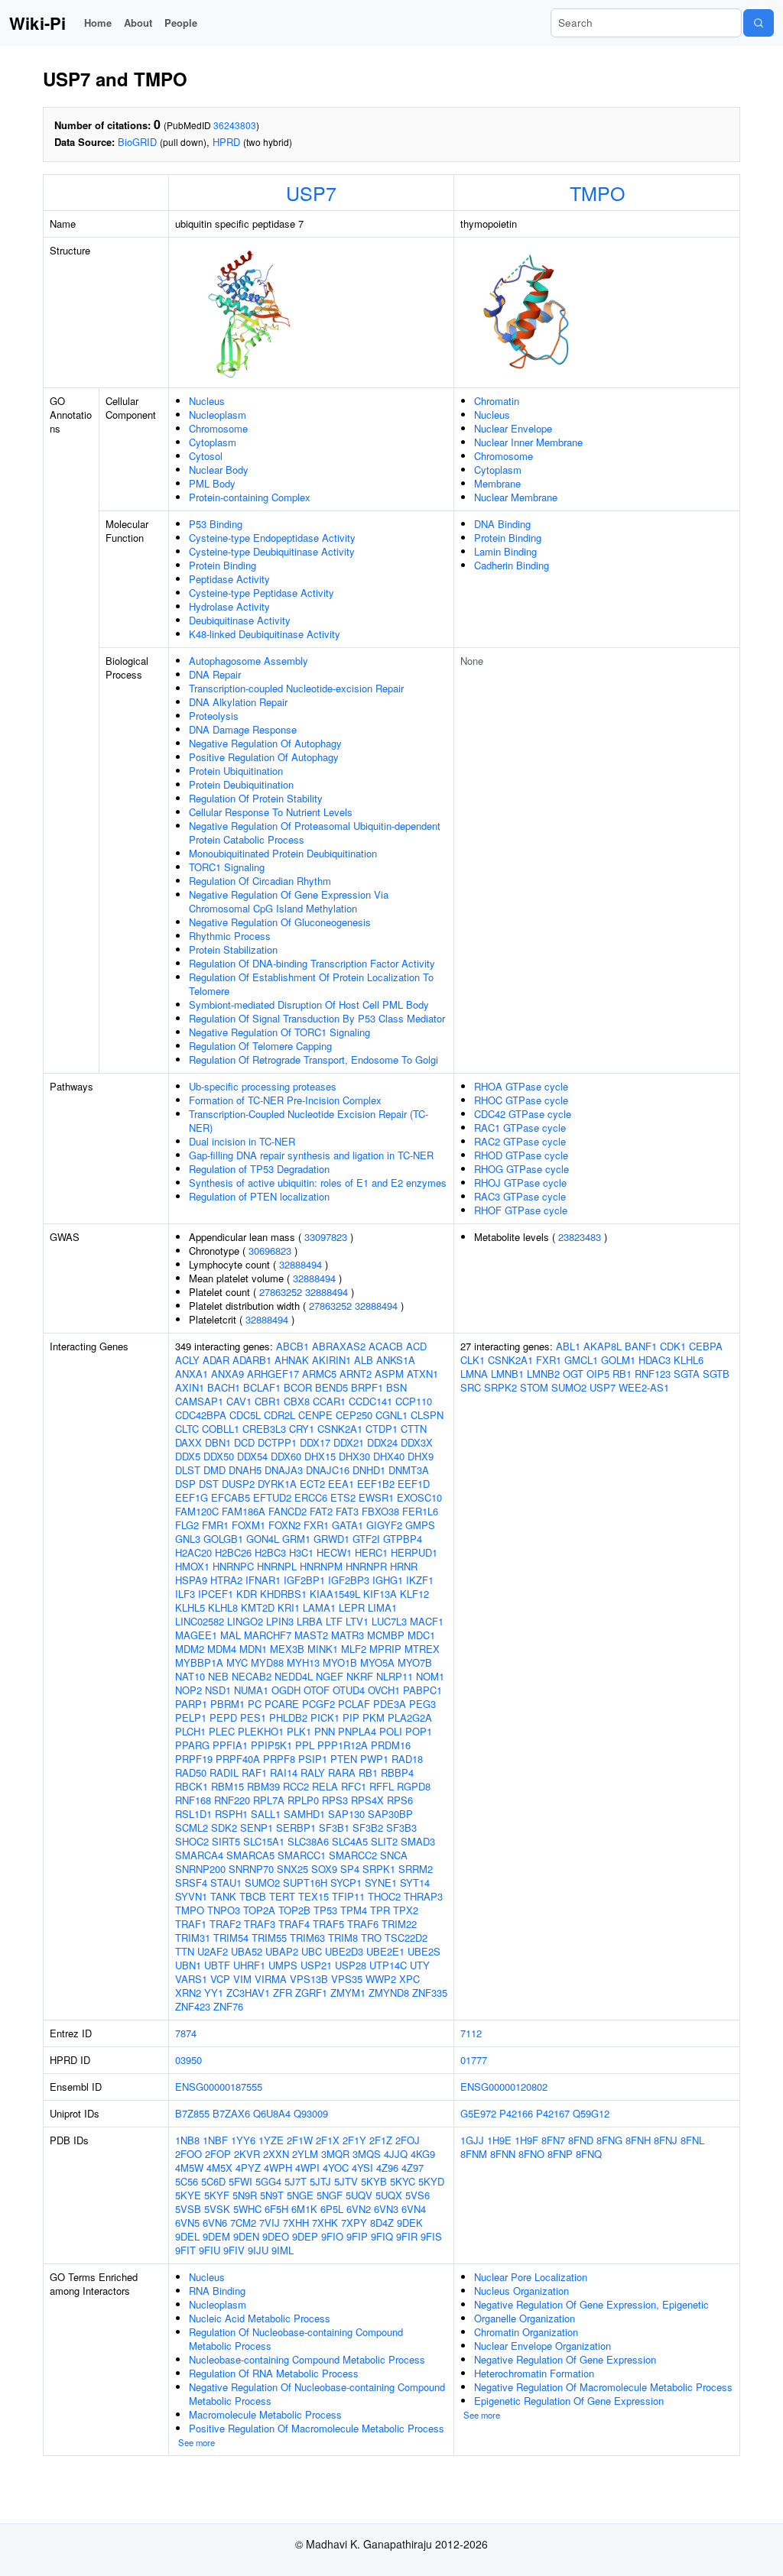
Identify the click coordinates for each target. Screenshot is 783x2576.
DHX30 (354, 1456)
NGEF (330, 1676)
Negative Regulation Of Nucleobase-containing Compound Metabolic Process (317, 2394)
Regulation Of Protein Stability (256, 798)
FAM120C (197, 1511)
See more (197, 2442)
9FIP (357, 2236)
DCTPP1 (277, 1442)
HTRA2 (226, 1580)
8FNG (609, 2140)
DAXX (188, 1442)
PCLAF (354, 1704)
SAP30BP (390, 1814)
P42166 (516, 2113)
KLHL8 (223, 1607)
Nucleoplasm (218, 415)
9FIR (407, 2236)
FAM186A (244, 1511)
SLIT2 (384, 1841)
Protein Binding (223, 565)
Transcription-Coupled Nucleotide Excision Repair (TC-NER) (309, 1121)
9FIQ (382, 2236)
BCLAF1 (262, 1387)
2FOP (218, 2154)
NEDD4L (294, 1676)
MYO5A (377, 1662)
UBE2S (424, 1951)
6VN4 (414, 2209)
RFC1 (354, 1786)
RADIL (224, 1772)
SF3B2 (368, 1828)
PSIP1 (313, 1759)
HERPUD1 (414, 1552)
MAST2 (311, 1635)
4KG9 (423, 2154)
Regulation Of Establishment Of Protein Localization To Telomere (311, 984)
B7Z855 (192, 2113)
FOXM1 (249, 1525)
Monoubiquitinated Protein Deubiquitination (283, 853)
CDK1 (673, 1346)
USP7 (311, 193)
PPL (305, 1745)
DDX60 (286, 1456)
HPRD (226, 142)
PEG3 (422, 1704)
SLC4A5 (350, 1841)
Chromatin (497, 401)
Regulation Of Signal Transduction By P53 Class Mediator (317, 1018)
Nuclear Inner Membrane (528, 442)
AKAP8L (603, 1346)
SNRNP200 (200, 1869)
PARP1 (191, 1704)
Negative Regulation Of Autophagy (265, 743)
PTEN (344, 1759)
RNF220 (232, 1800)
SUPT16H (305, 1883)
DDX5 (188, 1456)
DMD (214, 1470)
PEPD (223, 1717)
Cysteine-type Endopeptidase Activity (272, 538)
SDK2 (224, 1828)
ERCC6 (311, 1497)
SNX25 (292, 1869)
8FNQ (589, 2154)
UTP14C (388, 1965)
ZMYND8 (389, 1993)
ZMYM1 (348, 1993)
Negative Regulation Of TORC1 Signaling (279, 1032)
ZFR (283, 1993)
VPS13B (309, 1979)
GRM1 (296, 1539)
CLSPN (427, 1415)
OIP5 (598, 1374)
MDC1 (421, 1635)
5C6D (213, 2181)
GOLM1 (618, 1360)
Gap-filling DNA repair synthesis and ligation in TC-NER (311, 1155)
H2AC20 (193, 1552)
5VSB (188, 2209)
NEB (218, 1676)
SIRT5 (226, 1841)
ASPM (389, 1374)
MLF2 (354, 1649)
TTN (185, 1951)
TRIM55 (269, 1938)
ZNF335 (430, 1993)
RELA (325, 1786)
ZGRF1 (311, 1993)
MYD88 (267, 1662)
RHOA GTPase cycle (521, 1086)
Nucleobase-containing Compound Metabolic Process (307, 2359)
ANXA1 (192, 1374)
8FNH (638, 2140)
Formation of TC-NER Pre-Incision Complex (285, 1100)
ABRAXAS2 (339, 1346)
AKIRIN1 (331, 1360)
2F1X (328, 2140)
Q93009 (311, 2113)
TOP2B (294, 1910)
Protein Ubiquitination (236, 771)
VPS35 (347, 1979)
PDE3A (390, 1704)
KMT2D (258, 1607)
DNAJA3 (284, 1470)
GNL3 (188, 1539)
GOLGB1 (223, 1539)
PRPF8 (279, 1759)
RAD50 (191, 1772)
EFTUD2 (272, 1497)
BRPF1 (367, 1387)
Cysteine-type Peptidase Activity (262, 593)
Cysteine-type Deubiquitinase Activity (272, 551)
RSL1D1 (193, 1814)
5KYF (217, 2195)
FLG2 (187, 1525)
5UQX (389, 2195)
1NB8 (187, 2140)
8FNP (560, 2154)
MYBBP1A (199, 1662)
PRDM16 (391, 1745)
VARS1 (191, 1979)
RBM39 (263, 1786)
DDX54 (252, 1456)
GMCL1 (581, 1360)
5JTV (346, 2181)
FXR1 (316, 1525)
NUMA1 (251, 1690)
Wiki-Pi (37, 23)
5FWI (240, 2181)
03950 (188, 2060)
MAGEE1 (196, 1635)
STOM (534, 1387)
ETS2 (343, 1497)
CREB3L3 (264, 1429)
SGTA (687, 1374)
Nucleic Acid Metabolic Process (260, 2318)
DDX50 (219, 1456)
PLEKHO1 (261, 1731)
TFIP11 (348, 1896)
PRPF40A (238, 1759)
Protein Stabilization (233, 949)
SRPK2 (500, 1387)
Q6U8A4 (272, 2113)
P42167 (553, 2113)
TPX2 (406, 1910)
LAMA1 (319, 1607)
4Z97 (413, 2168)
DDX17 (315, 1442)
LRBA (310, 1621)
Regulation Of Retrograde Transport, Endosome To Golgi (314, 1060)
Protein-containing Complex (250, 497)
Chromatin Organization (526, 2332)
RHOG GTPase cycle (521, 1169)
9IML (283, 2250)
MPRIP (385, 1649)
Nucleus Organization (521, 2291)
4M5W (189, 2168)
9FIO (332, 2236)
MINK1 (323, 1649)
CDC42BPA (201, 1415)
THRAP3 (423, 1896)
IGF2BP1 (304, 1580)
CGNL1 (391, 1415)
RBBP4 (397, 1772)
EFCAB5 (231, 1497)
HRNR (404, 1566)
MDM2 (190, 1649)
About (138, 23)
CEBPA (706, 1346)
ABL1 (568, 1346)
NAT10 (190, 1676)
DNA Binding (502, 524)
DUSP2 (238, 1484)
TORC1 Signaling (227, 867)
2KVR (247, 2154)
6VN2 (359, 2209)
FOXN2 (284, 1525)
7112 (471, 2033)
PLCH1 (190, 1731)
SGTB (716, 1374)
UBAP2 (282, 1951)
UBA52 (247, 1951)
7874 (186, 2033)
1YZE (271, 2140)
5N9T (272, 2195)
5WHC (247, 2209)
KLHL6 (689, 1360)
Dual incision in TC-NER (242, 1141)
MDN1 (253, 1649)
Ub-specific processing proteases (263, 1086)
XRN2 (188, 1993)
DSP (185, 1484)
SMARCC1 (302, 1855)
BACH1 (224, 1387)
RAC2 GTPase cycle (520, 1141)
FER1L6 (420, 1511)
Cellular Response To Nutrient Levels (271, 812)
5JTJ (320, 2181)
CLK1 (473, 1360)
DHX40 (389, 1456)
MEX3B (287, 1649)
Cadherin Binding (512, 565)
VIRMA (271, 1979)
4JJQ (396, 2154)
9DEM (216, 2236)
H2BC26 (233, 1552)
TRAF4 (294, 1924)
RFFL (382, 1786)
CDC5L (245, 1415)
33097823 (326, 1237)
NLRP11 (395, 1676)
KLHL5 (190, 1607)
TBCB (253, 1896)
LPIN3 (280, 1621)
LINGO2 (245, 1621)
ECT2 (312, 1484)
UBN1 (188, 1965)
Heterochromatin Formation (534, 2373)
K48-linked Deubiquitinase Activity (265, 634)
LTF (334, 1621)
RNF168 (193, 1800)
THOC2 (384, 1896)
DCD (244, 1442)
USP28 (351, 1965)
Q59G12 (591, 2113)
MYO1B (340, 1662)
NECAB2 (252, 1676)
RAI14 (284, 1772)
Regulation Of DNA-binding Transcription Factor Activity (312, 963)
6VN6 (215, 2223)
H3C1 (301, 1552)
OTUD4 (349, 1690)
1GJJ (472, 2140)
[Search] (759, 23)
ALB (364, 1360)
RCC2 (296, 1786)
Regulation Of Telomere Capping (260, 1046)
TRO (371, 1938)
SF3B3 (401, 1828)
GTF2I (366, 1539)
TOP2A (259, 1910)
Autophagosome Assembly (249, 661)
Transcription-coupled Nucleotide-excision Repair (296, 688)
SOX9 (324, 1869)
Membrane (497, 483)
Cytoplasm (213, 442)
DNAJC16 (328, 1470)
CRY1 (302, 1429)
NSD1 (218, 1690)
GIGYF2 (384, 1525)
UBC (312, 1951)
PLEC (222, 1731)
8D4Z (382, 2223)
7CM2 (243, 2223)
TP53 (325, 1910)
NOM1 (430, 1676)
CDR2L (279, 1415)
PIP (351, 1717)
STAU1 (226, 1883)
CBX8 (297, 1401)
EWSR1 (376, 1497)
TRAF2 (225, 1924)
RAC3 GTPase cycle (520, 1196)
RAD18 (407, 1759)
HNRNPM (321, 1566)
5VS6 (417, 2195)
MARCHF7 (268, 1635)
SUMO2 (262, 1883)
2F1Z (381, 2140)
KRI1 (289, 1607)
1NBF (215, 2140)
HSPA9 (191, 1580)
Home (98, 23)
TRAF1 (191, 1924)
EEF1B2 (376, 1484)
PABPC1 (422, 1690)
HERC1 (371, 1552)
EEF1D (414, 1484)
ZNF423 (193, 2006)
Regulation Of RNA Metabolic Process (274, 2373)
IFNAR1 (263, 1580)
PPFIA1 (230, 1745)
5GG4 (268, 2181)
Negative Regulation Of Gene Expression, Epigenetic (591, 2304)
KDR (247, 1594)
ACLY (187, 1360)
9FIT (185, 2250)
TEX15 (314, 1896)
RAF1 (254, 1772)
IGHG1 (388, 1580)
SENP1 (257, 1828)
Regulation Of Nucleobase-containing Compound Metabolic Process (296, 2339)
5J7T (296, 2181)
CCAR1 (329, 1401)
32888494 (301, 1264)
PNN (325, 1731)
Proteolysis (214, 716)
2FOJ (408, 2140)
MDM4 (222, 1649)
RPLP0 (303, 1800)
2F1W (300, 2140)
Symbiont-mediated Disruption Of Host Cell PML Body (309, 1004)
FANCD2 (288, 1511)
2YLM (305, 2154)
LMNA (474, 1374)
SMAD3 (418, 1841)
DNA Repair (215, 674)
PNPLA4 (357, 1731)
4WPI (307, 2168)
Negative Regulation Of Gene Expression (565, 2359)
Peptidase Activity (229, 579)
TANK (223, 1896)
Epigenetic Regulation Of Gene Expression (569, 2401)
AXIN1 (190, 1387)
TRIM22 (399, 1924)
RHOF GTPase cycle (521, 1210)
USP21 (316, 1965)
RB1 (368, 1772)
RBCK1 (192, 1786)
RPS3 (335, 1800)
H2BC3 (270, 1552)
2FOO (188, 2154)
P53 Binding (216, 524)
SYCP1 (346, 1883)
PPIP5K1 (271, 1745)
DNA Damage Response (243, 729)
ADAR (216, 1360)
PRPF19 (194, 1759)
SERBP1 (296, 1828)
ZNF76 (228, 2006)
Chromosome (218, 428)
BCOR (298, 1387)
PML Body (212, 483)
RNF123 (653, 1374)
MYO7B (415, 1662)
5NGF (330, 2195)
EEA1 (341, 1484)
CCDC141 (370, 1401)
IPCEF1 (216, 1594)
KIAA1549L (335, 1594)
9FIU (210, 2250)
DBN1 (218, 1442)
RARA (342, 1772)
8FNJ (666, 2140)
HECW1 (334, 1552)
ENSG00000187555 (219, 2087)
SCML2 (192, 1828)
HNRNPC (233, 1566)
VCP (220, 1979)
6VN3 (386, 2209)
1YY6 (243, 2140)
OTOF (317, 1690)
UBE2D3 (344, 1951)
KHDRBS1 (283, 1594)
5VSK (217, 2209)
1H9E (499, 2140)
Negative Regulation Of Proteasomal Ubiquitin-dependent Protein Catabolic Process (315, 833)
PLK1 (299, 1731)
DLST (188, 1470)
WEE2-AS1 (644, 1387)
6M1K (304, 2209)
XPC (409, 1979)
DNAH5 (245, 1470)
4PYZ (248, 2168)
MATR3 (348, 1635)
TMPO (597, 193)
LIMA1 (382, 1607)
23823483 (580, 1237)
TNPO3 (224, 1910)
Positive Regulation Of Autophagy (264, 757)
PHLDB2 (288, 1717)
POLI (391, 1731)
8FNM (474, 2154)
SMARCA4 (199, 1855)
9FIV (234, 2250)
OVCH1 (384, 1690)
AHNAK (292, 1360)
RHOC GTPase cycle (521, 1100)
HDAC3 (655, 1360)
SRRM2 (416, 1869)
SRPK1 (379, 1869)
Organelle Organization (525, 2318)
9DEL (187, 2236)
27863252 (281, 1292)
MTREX (422, 1649)
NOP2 (188, 1690)
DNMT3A (409, 1470)
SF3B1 (334, 1828)
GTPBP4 (403, 1539)
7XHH (296, 2223)
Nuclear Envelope (513, 428)
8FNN (503, 2154)
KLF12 (414, 1594)
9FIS (431, 2236)
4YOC (336, 2168)
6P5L (332, 2209)
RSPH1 (231, 1814)
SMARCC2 (353, 1855)
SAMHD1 (304, 1814)
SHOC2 (192, 1841)
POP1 (419, 1731)
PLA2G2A (410, 1717)
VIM (242, 1979)
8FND (581, 2140)
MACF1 (427, 1621)
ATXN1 (422, 1374)
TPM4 (354, 1910)
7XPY (354, 2223)
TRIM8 (343, 1938)
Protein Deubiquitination (241, 784)
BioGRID (137, 142)
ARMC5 (319, 1374)
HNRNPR (366, 1566)
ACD (416, 1346)
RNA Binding (217, 2291)
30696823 (270, 1251)
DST (209, 1484)
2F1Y (354, 2140)
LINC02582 (200, 1621)
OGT (573, 1374)
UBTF (217, 1965)
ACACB (386, 1346)
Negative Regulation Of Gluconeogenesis (280, 922)
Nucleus (207, 401)
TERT (282, 1896)
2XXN (276, 2154)
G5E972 (478, 2113)
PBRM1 (227, 1704)
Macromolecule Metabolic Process (265, 2414)
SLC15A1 (264, 1841)
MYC (237, 1662)
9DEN (246, 2236)
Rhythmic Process (230, 936)
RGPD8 (414, 1786)
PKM (374, 1717)
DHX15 (320, 1456)
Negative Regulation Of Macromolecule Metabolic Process (603, 2387)
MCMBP (386, 1635)
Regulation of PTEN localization (259, 1196)
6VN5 (187, 2223)
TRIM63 (307, 1938)
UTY (420, 1965)
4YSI (362, 2168)
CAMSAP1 (199, 1401)
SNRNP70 (251, 1869)
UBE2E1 (385, 1951)
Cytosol (206, 456)
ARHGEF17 (273, 1374)
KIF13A (380, 1594)
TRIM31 (193, 1938)
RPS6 (400, 1800)
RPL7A (269, 1800)
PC (255, 1704)
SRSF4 (191, 1883)
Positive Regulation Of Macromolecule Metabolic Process (317, 2428)
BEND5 (331, 1387)
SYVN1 (191, 1896)
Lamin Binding (505, 551)
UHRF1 (249, 1965)
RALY (313, 1772)
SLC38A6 (308, 1841)
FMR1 (215, 1525)
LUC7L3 (389, 1621)
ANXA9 (227, 1374)
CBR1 (268, 1401)
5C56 (187, 2181)
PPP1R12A (343, 1745)
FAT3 (347, 1511)
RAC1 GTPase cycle (520, 1128)
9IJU (258, 2250)
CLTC (187, 1429)
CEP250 (354, 1415)
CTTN (414, 1429)
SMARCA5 (250, 1855)
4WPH (278, 2168)
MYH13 (303, 1662)
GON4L (263, 1539)
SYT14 (415, 1883)
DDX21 (349, 1442)
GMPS (420, 1525)
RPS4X (367, 1800)
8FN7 (553, 2140)
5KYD (431, 2181)
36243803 (235, 125)
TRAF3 (260, 1924)
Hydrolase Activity (229, 606)
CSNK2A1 (340, 1429)
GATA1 (348, 1525)
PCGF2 (318, 1704)
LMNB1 (507, 1374)
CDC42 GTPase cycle (523, 1114)
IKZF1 (420, 1580)
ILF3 (185, 1594)
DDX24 (382, 1442)
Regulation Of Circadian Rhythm (260, 881)
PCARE (282, 1704)
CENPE (315, 1415)
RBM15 (227, 1786)
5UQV (359, 2195)
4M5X (219, 2168)
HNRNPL (277, 1566)
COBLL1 (221, 1429)
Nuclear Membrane (516, 497)
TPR (380, 1910)
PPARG (192, 1745)
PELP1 (191, 1717)
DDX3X (417, 1442)
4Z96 (387, 2168)
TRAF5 (328, 1924)
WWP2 (381, 1979)
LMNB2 (543, 1374)
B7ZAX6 (231, 2113)
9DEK (410, 2223)
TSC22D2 (406, 1938)
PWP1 (374, 1759)
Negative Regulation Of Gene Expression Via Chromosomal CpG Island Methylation (289, 901)
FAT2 (321, 1511)
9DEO (276, 2236)
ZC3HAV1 (248, 1993)
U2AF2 (213, 1951)
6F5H (276, 2209)
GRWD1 (331, 1539)
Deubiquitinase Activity (240, 620)
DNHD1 (369, 1470)
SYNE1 (381, 1883)
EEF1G (192, 1497)
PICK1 (325, 1717)
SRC (471, 1387)
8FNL (692, 2140)
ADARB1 (252, 1360)
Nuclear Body (219, 470)
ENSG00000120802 (504, 2087)
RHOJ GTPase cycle (520, 1183)
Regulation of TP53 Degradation (259, 1169)
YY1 (214, 1993)
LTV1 (357, 1621)
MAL (231, 1635)
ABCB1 (292, 1346)
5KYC (403, 2181)
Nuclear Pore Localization (531, 2277)
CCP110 (414, 1401)
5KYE (188, 2195)
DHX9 (421, 1456)
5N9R (245, 2195)
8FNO (531, 2154)
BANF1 (641, 1346)
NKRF (360, 1676)
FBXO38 (380, 1511)
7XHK (325, 2223)
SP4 (350, 1869)
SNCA (394, 1855)
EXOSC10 (419, 1497)
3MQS (367, 2154)
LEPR (352, 1607)
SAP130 (346, 1814)
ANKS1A (396, 1360)
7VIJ (270, 2223)
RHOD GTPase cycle (521, 1155)
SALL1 (266, 1814)
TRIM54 (231, 1938)
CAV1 (239, 1401)
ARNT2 (356, 1374)
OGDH (286, 1690)
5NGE (300, 2195)
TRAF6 (363, 1924)
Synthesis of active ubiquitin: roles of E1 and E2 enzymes (318, 1183)
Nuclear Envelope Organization (543, 2346)
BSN (396, 1387)
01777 (474, 2060)
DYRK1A (277, 1484)
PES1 (253, 1717)
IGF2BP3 (349, 1580)
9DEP (305, 2236)
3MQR (335, 2154)
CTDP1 (382, 1429)
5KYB (374, 2181)
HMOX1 (192, 1566)
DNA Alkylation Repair (238, 702)
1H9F (526, 2140)
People (181, 23)
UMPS (283, 1965)
